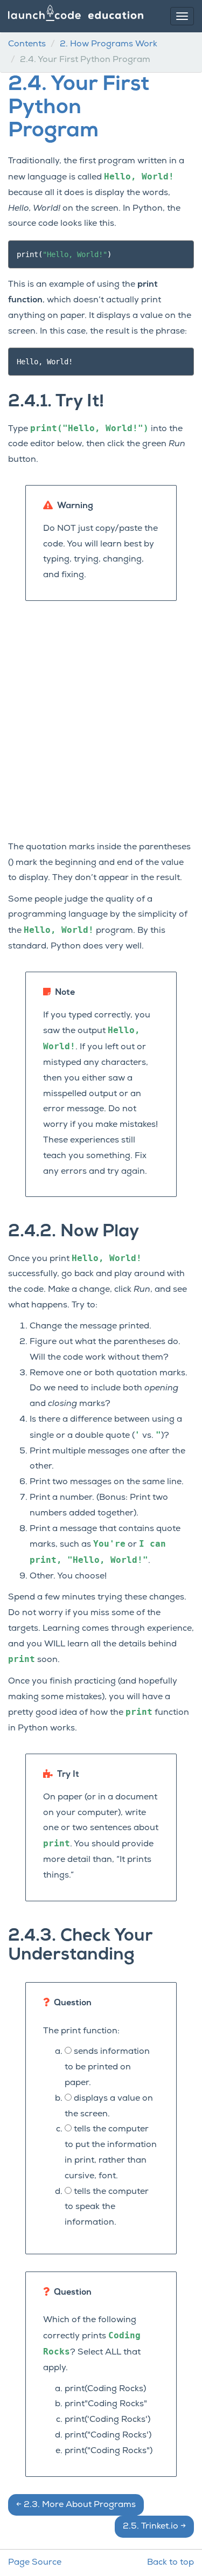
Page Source (35, 2563)
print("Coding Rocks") (109, 2451)
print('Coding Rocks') (107, 2420)
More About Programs (76, 2505)
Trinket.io (154, 2526)
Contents (27, 44)
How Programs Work (109, 44)
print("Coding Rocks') (108, 2435)
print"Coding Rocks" (106, 2404)
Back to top (170, 2563)
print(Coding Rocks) (105, 2389)
